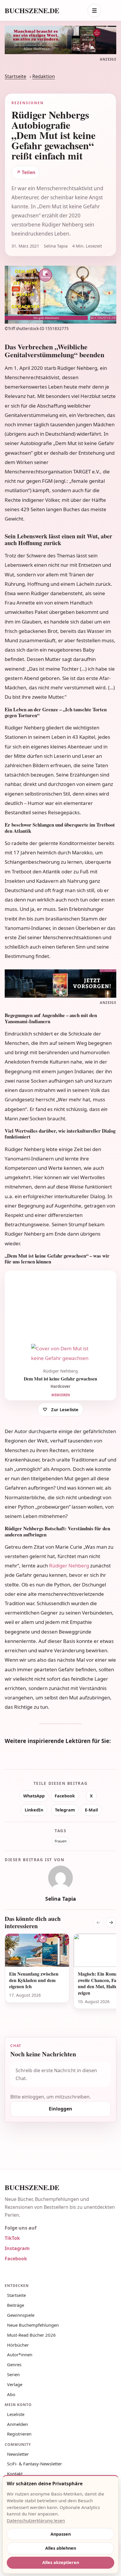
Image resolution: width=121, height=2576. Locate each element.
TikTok (12, 2238)
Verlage (15, 2384)
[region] (60, 1978)
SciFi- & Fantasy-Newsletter (35, 2464)
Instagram (17, 2248)
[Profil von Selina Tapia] (60, 1878)
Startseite (15, 76)
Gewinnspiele (21, 2315)
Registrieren (19, 2434)
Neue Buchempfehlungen (33, 2325)
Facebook (65, 1796)
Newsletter (18, 2454)
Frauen (61, 1841)
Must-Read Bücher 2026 (31, 2335)
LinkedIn (34, 1810)
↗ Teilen (26, 172)
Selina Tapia (61, 1899)
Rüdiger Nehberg (69, 1566)
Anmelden (17, 2424)
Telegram (65, 1810)
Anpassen (61, 2534)
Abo (11, 2394)
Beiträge (16, 2305)
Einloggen (60, 2109)
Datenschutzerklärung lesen (36, 2520)
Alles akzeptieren (61, 2562)
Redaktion (44, 76)
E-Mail (91, 1810)
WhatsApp (34, 1796)
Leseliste (16, 2414)
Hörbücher (18, 2345)
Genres (14, 2364)
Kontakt (15, 2474)
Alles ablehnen (61, 2548)
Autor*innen (20, 2355)
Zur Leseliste (65, 1410)
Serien (13, 2374)
